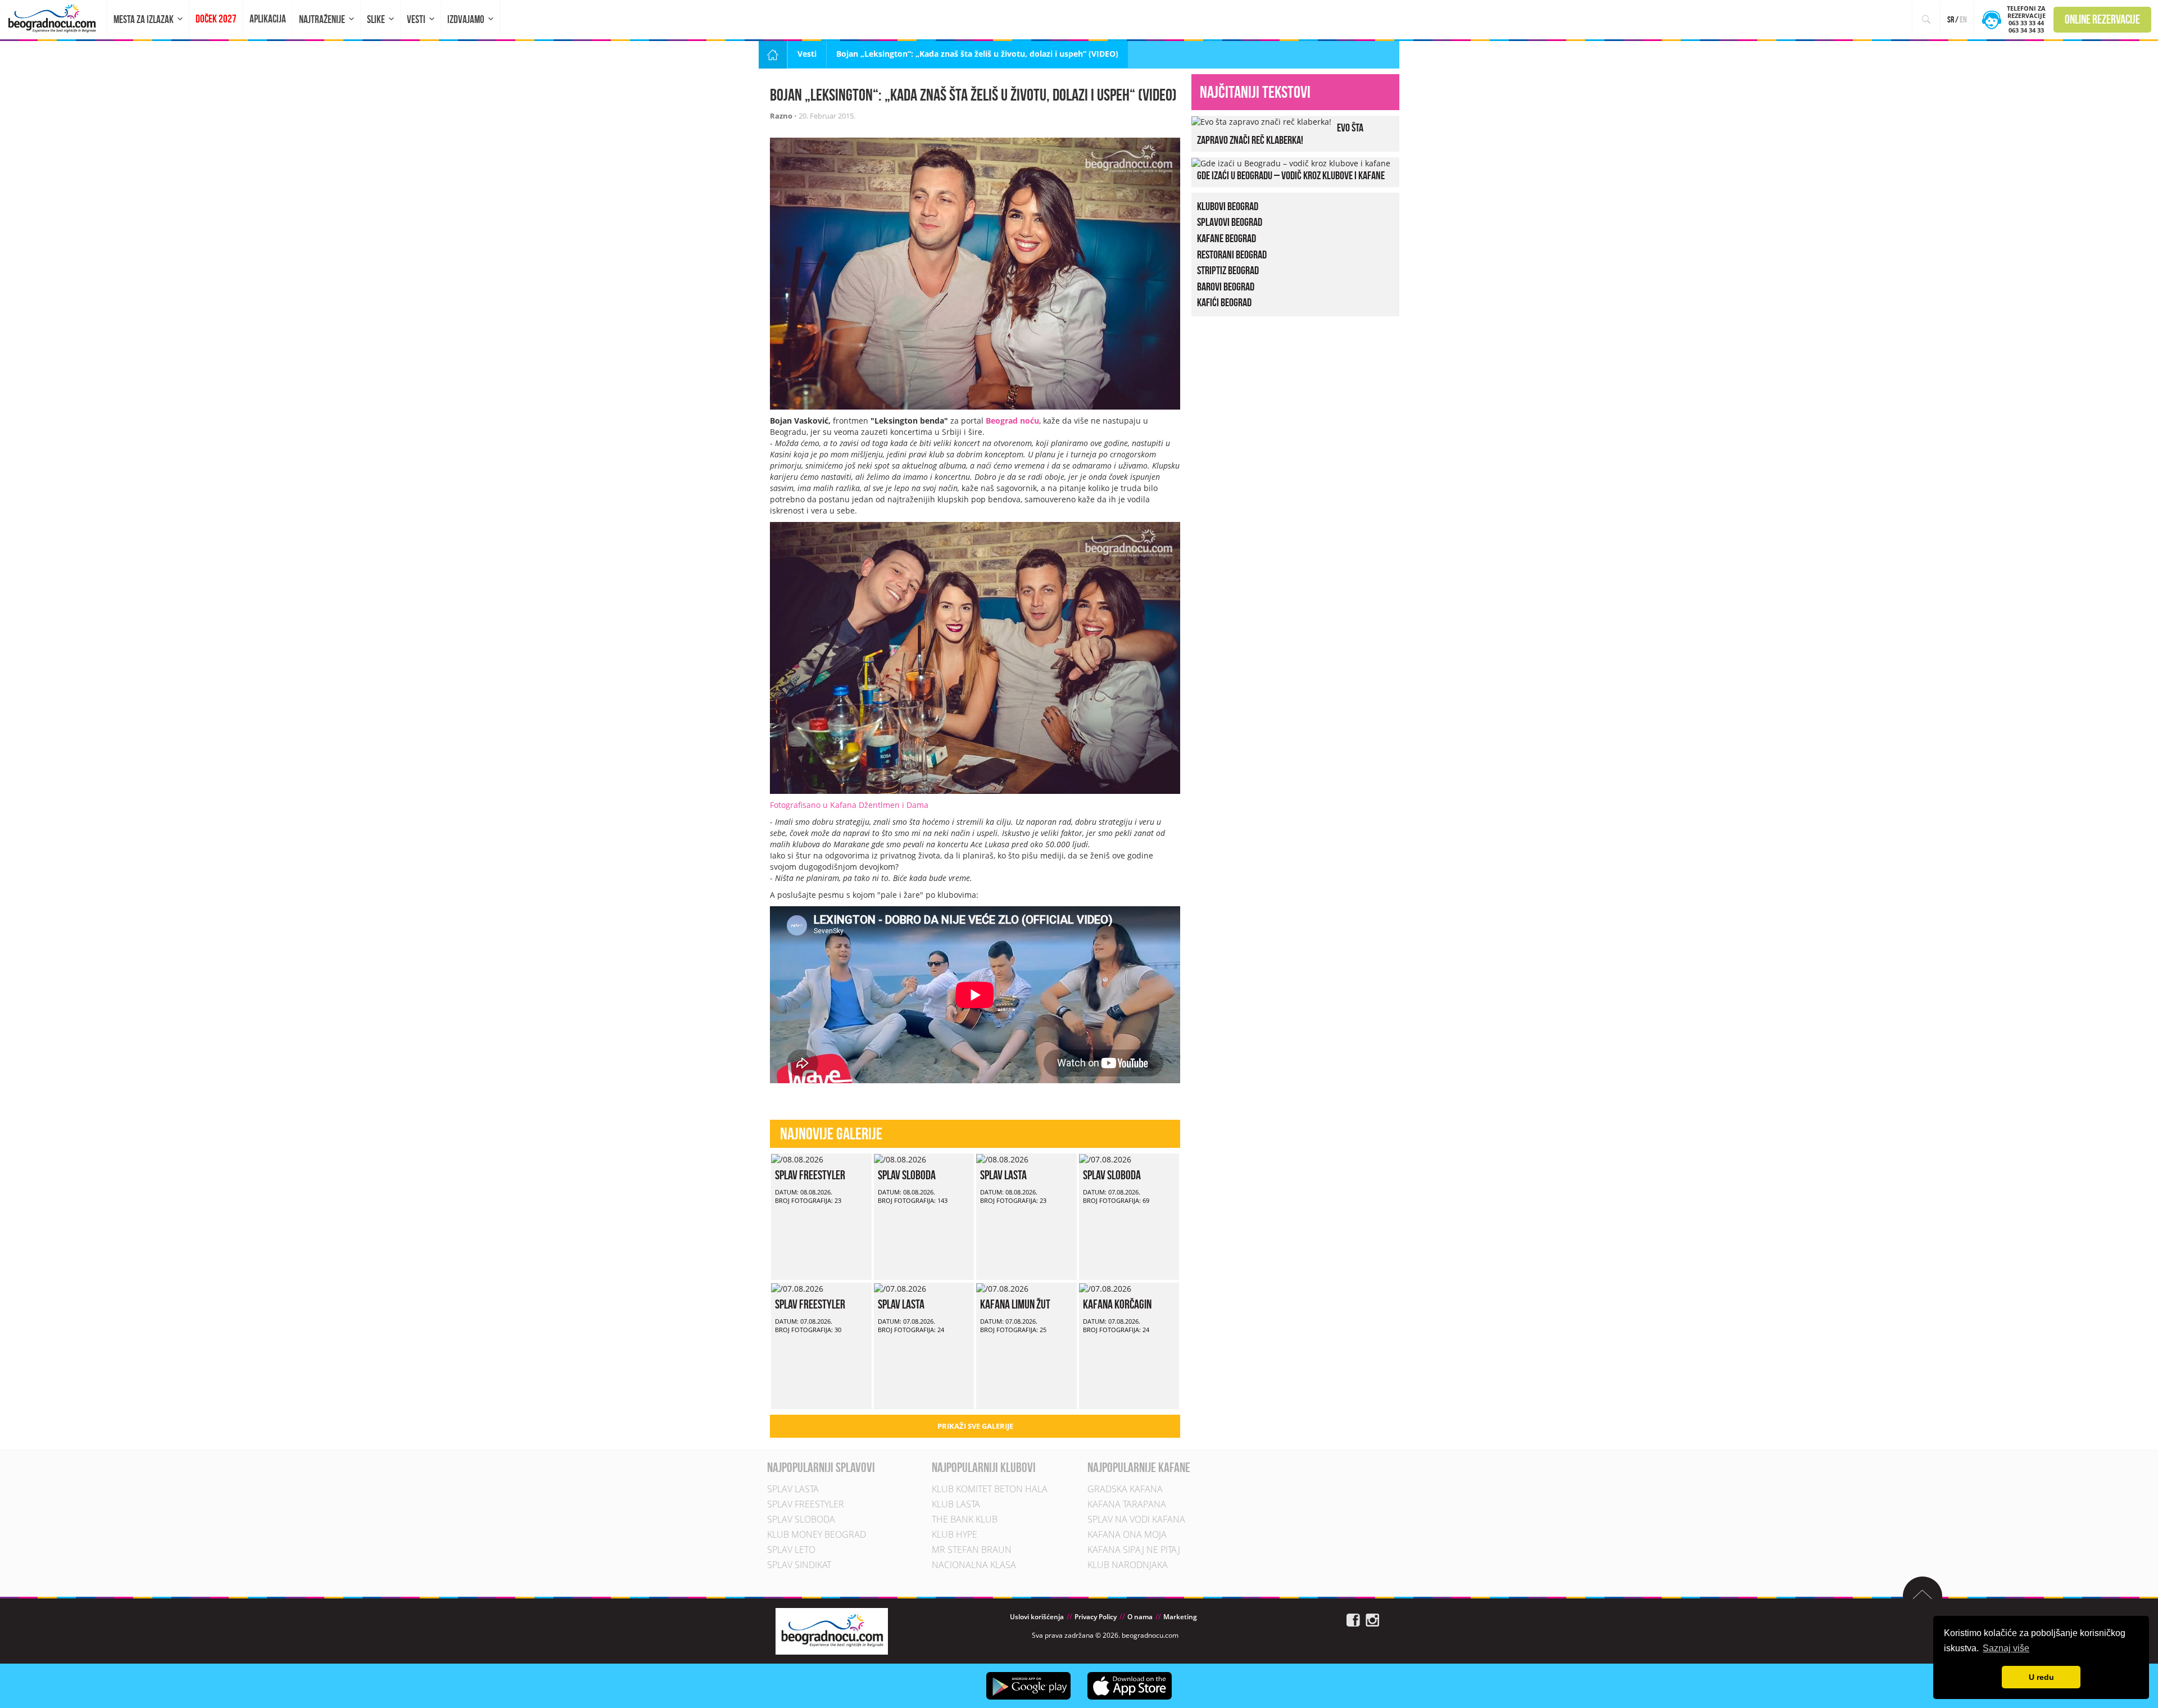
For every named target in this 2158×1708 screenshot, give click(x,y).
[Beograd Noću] (832, 1630)
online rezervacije (2102, 19)
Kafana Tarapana (1127, 1504)
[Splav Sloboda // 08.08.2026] (900, 1159)
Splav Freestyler (810, 1175)
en (1963, 19)
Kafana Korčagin (1117, 1304)
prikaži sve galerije (975, 1426)
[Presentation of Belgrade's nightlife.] (54, 18)
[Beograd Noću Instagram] (1372, 1619)
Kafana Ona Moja (1127, 1534)
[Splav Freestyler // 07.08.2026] (797, 1288)
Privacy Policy (1096, 1617)
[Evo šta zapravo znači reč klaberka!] (1261, 121)
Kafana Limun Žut (1015, 1304)
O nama (1140, 1617)
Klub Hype (955, 1534)
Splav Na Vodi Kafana (1136, 1519)
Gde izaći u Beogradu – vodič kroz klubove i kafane (1291, 175)
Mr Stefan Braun (972, 1550)
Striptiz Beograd (1228, 270)
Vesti (416, 19)
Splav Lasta (1003, 1175)
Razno (781, 116)
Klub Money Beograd (817, 1534)
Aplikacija (268, 19)
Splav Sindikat (799, 1565)
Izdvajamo (466, 19)
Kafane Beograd (1227, 238)
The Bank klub (965, 1519)
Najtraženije (322, 19)
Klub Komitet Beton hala (990, 1489)
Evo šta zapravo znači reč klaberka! (1280, 134)
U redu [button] (2041, 1677)
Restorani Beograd (1232, 255)
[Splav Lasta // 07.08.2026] (900, 1288)
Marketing (1180, 1617)
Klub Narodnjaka (1128, 1565)
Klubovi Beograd (1228, 206)
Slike (376, 19)
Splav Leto (791, 1550)
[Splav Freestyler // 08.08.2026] (797, 1159)
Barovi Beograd (1226, 287)
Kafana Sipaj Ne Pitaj (1134, 1550)
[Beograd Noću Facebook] (1353, 1619)
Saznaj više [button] (2006, 1648)
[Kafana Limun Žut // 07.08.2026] (1002, 1288)
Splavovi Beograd (1230, 222)
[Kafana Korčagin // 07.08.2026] (1105, 1288)
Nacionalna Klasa (974, 1565)
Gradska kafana (1125, 1489)
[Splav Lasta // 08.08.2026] (1002, 1159)
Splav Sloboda (907, 1175)
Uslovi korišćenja (1037, 1617)
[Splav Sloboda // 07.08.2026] (1105, 1159)
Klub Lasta (956, 1504)
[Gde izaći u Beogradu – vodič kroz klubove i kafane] (1291, 163)
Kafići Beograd (1224, 302)
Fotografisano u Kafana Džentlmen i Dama (849, 805)
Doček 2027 (216, 19)
